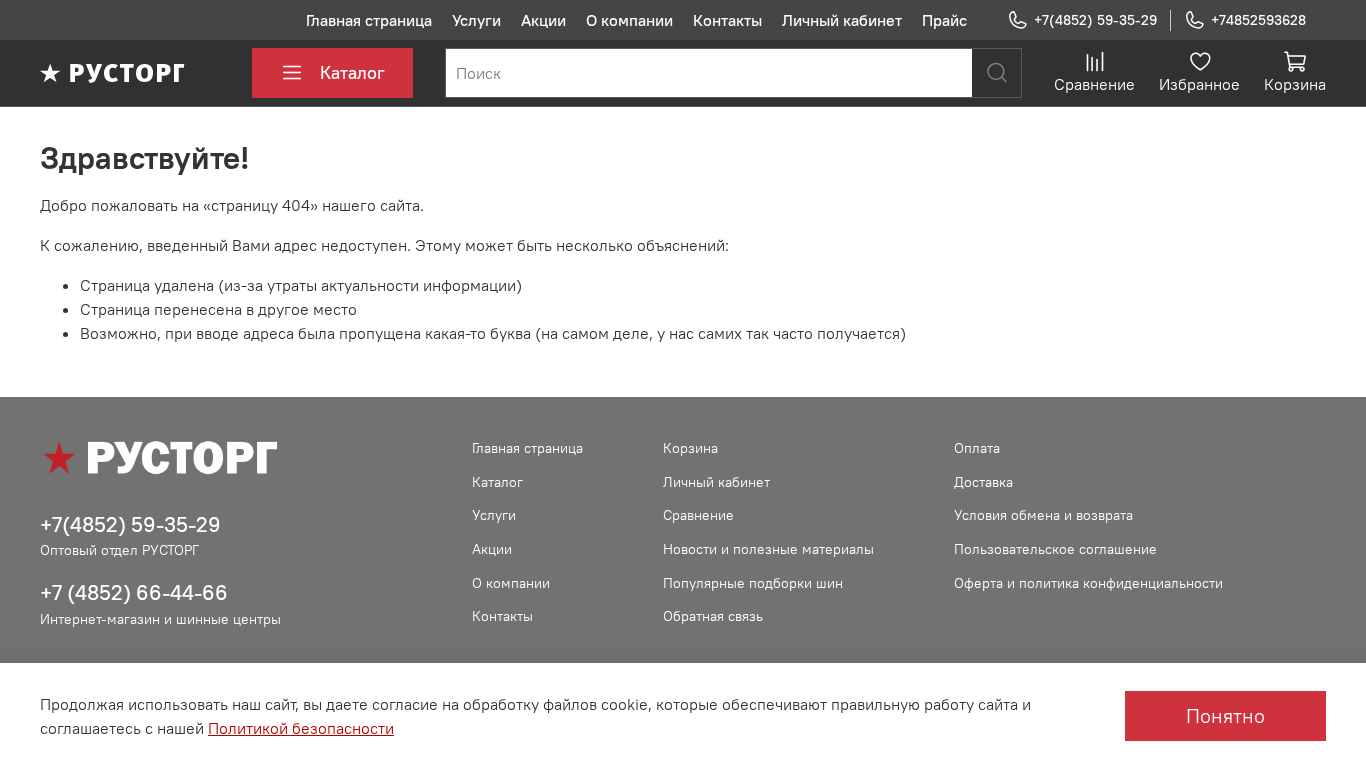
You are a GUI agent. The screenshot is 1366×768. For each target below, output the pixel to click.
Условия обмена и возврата (1043, 515)
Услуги (476, 20)
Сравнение (698, 515)
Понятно (1225, 715)
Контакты (727, 20)
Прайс (944, 20)
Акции (543, 20)
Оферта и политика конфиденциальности (1088, 583)
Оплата (977, 448)
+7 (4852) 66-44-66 (134, 592)
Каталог (352, 72)
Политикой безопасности (301, 728)
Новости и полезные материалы (768, 549)
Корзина (690, 448)
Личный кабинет (842, 20)
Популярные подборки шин (753, 583)
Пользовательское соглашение (1055, 549)
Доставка (983, 482)
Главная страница (369, 20)
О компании (629, 20)
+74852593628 (1258, 20)
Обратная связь (713, 616)
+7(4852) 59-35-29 (1095, 20)
